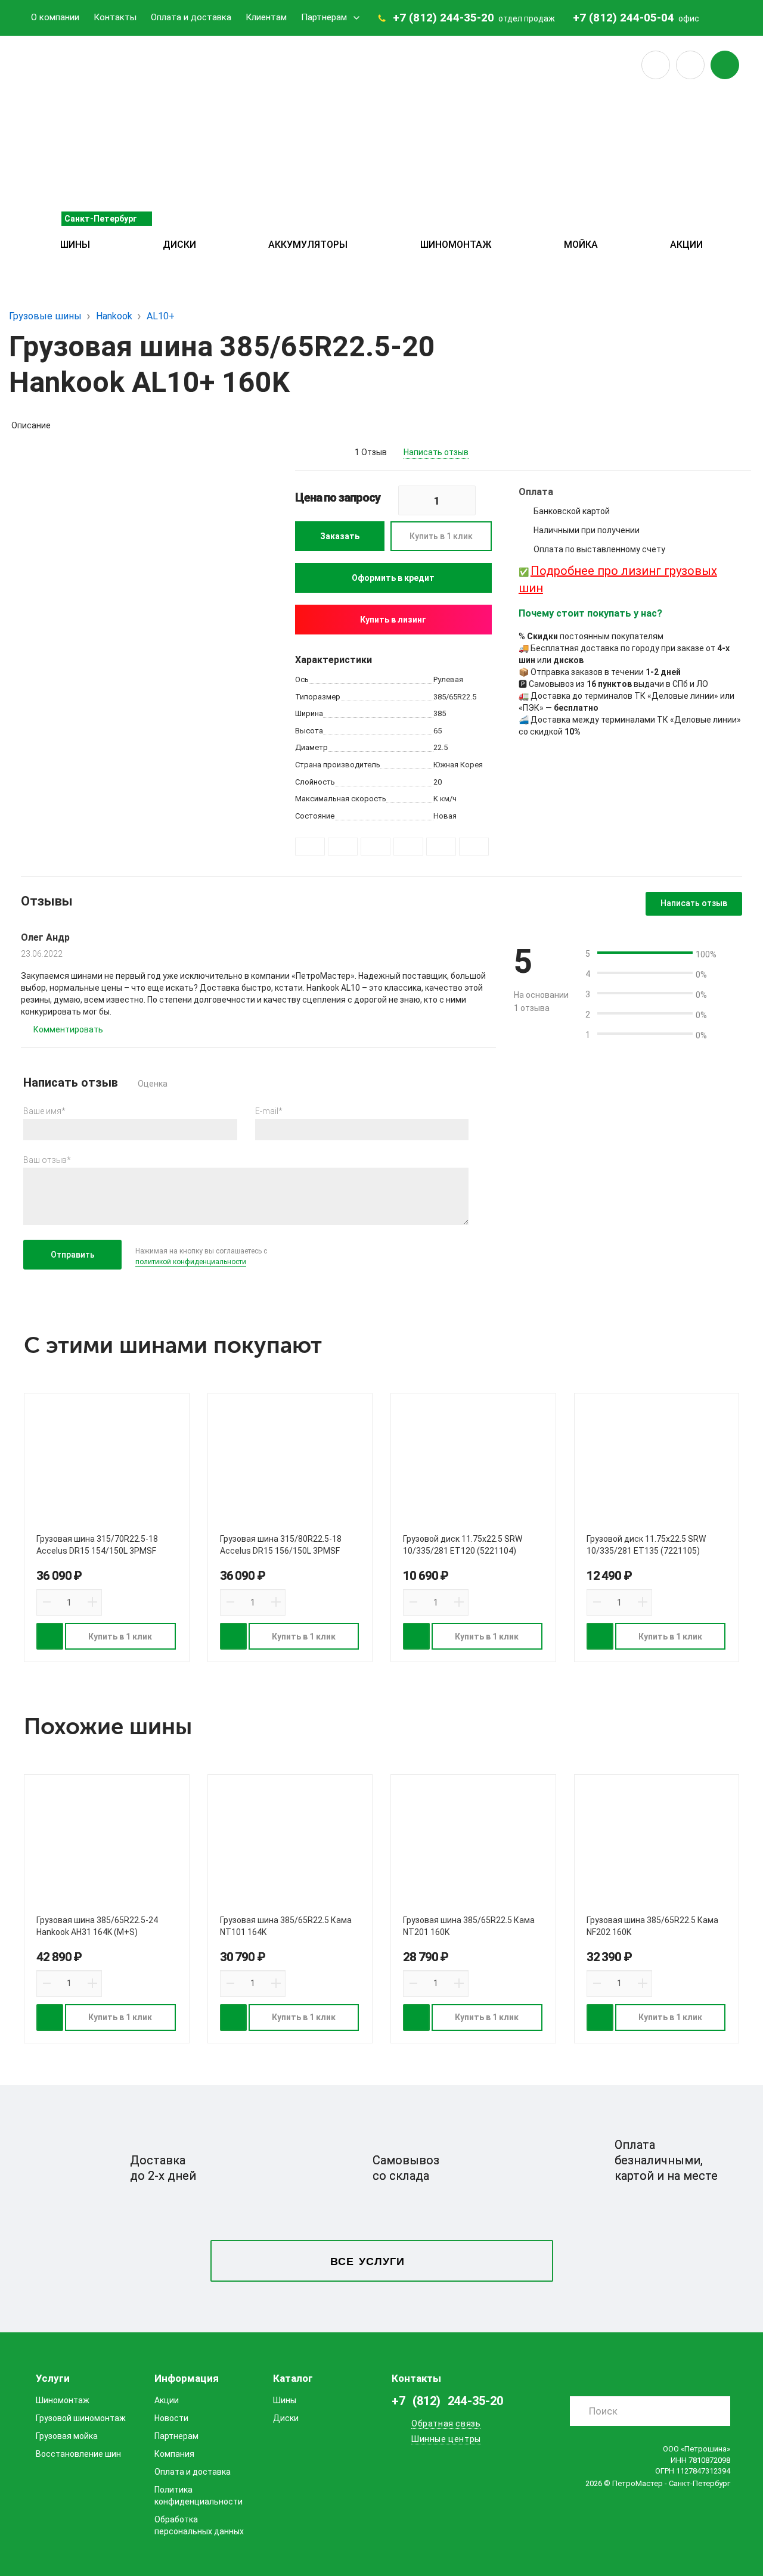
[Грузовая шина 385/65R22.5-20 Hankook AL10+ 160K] (158, 576)
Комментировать (68, 1029)
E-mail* (269, 1111)
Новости (171, 2418)
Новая (445, 816)
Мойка (581, 245)
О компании (55, 17)
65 (438, 731)
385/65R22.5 (455, 697)
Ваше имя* (44, 1111)
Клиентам (266, 17)
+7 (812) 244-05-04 (624, 18)
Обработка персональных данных (199, 2525)
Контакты (115, 17)
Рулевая (448, 679)
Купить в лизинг (393, 620)
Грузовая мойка (67, 2436)
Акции (686, 245)
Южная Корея (458, 765)
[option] (158, 576)
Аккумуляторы (308, 245)
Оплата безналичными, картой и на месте (666, 2160)
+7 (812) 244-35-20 (443, 18)
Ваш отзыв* (47, 1160)
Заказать (340, 536)
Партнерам (324, 17)
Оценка (153, 1084)
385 (440, 713)
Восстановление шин (78, 2454)
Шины (75, 245)
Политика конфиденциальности (198, 2496)
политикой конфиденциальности (191, 1262)
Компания (174, 2454)
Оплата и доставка (191, 17)
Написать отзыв (436, 452)
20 (438, 782)
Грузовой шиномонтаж (81, 2418)
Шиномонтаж (456, 245)
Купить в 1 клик (441, 536)
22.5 (441, 747)
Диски (179, 245)
